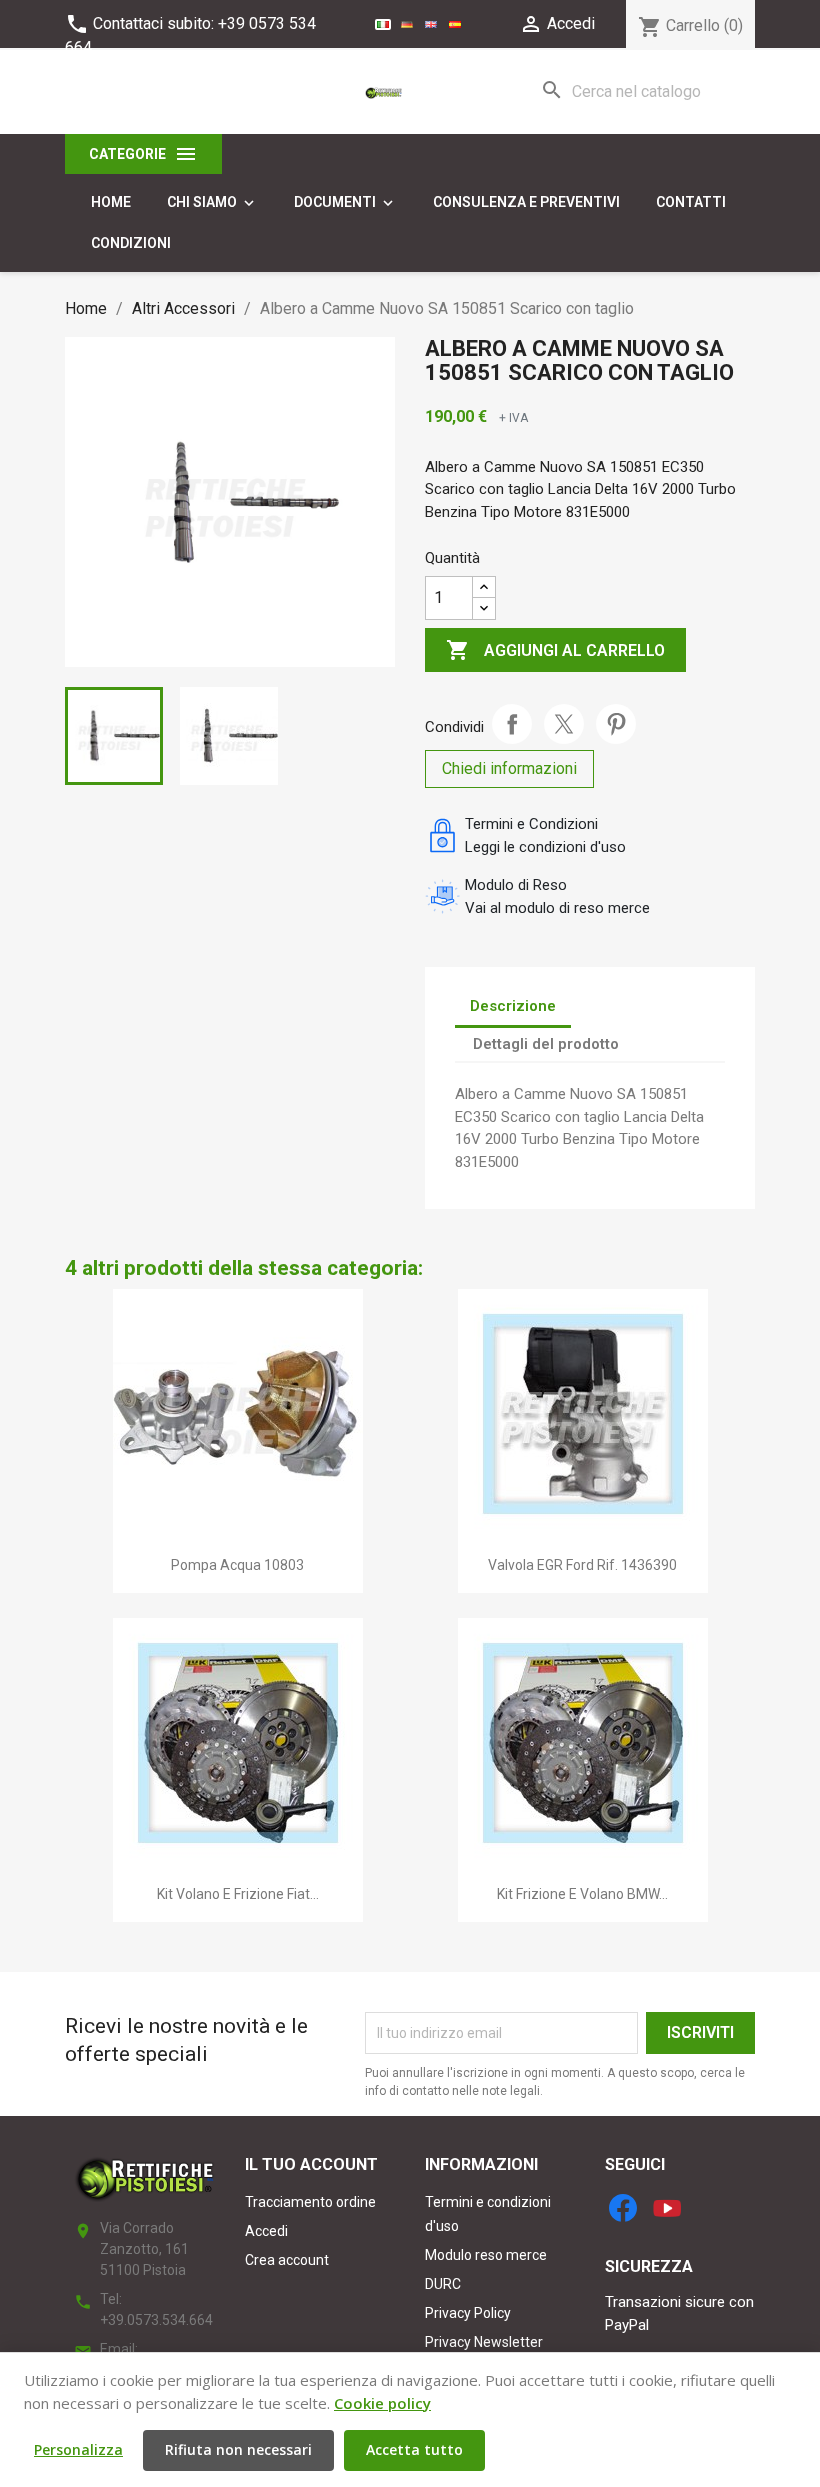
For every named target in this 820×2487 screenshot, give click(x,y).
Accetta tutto (414, 2449)
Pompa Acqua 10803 (237, 1565)
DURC (443, 2284)
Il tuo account (311, 2164)
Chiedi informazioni (509, 768)
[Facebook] (623, 2208)
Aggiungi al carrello (555, 650)
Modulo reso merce (486, 2255)
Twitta (564, 724)
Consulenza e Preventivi (526, 202)
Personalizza (78, 2449)
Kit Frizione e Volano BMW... (582, 1894)
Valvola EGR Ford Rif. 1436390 (582, 1565)
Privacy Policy (468, 2313)
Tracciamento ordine (310, 2202)
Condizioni (131, 243)
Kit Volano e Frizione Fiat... (238, 1894)
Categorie (143, 154)
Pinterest (616, 724)
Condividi (512, 724)
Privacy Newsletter (484, 2342)
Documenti (345, 203)
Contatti (691, 202)
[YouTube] (667, 2208)
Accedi (266, 2231)
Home (111, 202)
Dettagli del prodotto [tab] (546, 1044)
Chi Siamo (212, 203)
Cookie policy (382, 2403)
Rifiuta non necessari (238, 2449)
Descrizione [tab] (513, 1006)
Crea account (287, 2260)
